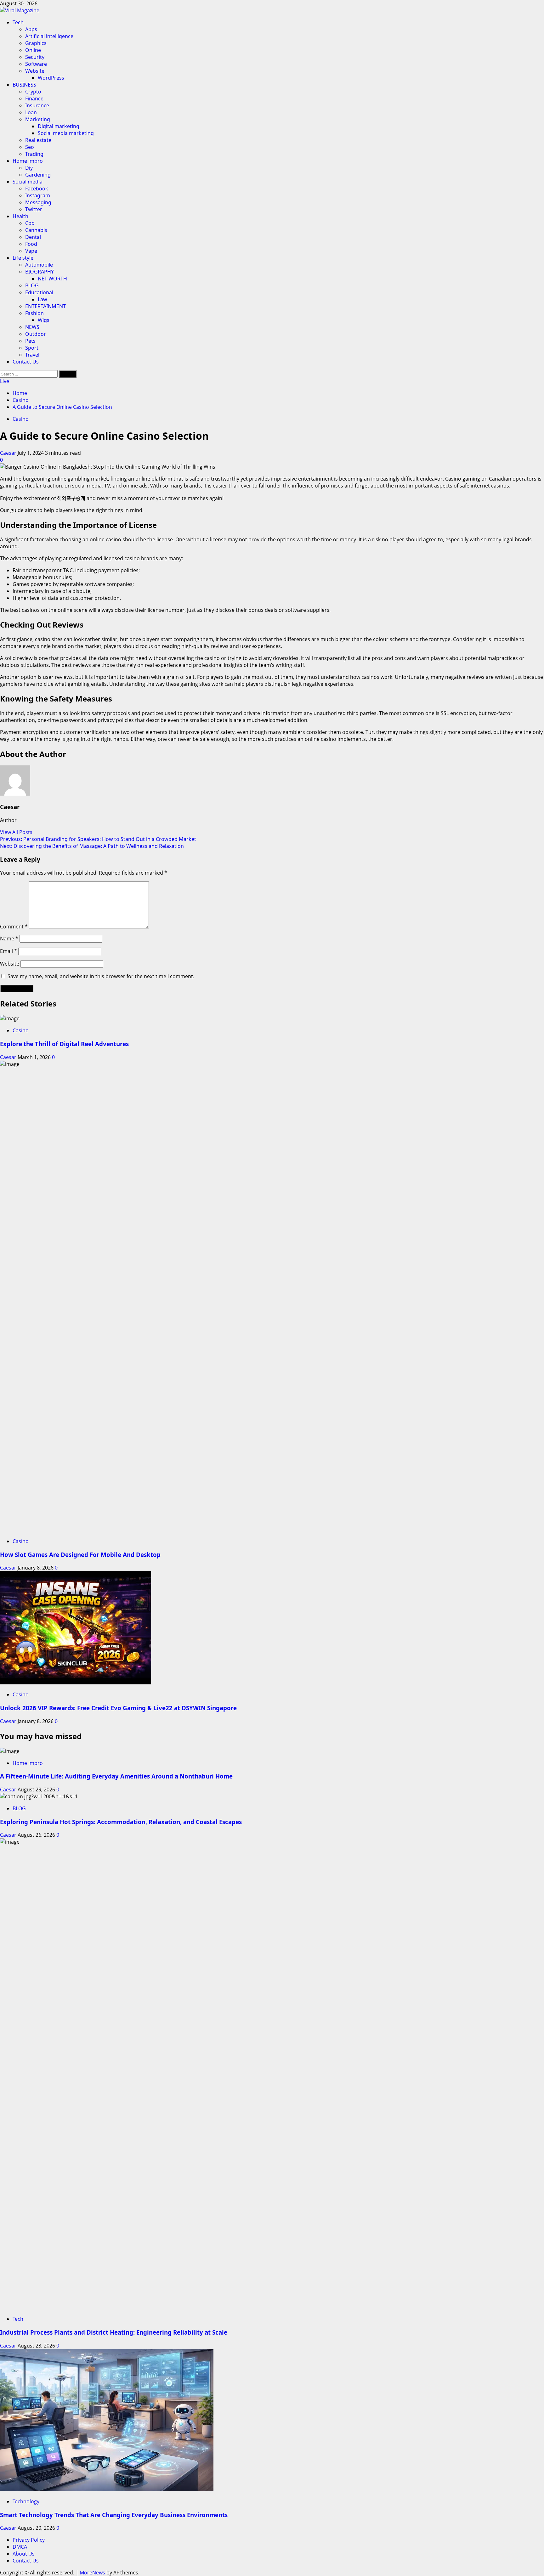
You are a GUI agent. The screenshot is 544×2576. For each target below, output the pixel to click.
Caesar (9, 453)
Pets (30, 341)
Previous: (98, 839)
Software (36, 64)
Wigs (44, 320)
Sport (32, 348)
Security (35, 57)
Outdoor (36, 334)
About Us (24, 2554)
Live (5, 381)
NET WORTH (52, 279)
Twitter (34, 209)
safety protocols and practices (127, 713)
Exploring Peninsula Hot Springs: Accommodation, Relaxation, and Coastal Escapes (121, 1822)
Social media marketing (66, 133)
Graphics (36, 43)
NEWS (32, 327)
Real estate (38, 140)
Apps (31, 29)
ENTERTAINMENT (45, 306)
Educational (39, 292)
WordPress (51, 78)
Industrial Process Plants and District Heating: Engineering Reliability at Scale (114, 2332)
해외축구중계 (71, 498)
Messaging (38, 202)
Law (42, 299)
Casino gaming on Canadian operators (491, 479)
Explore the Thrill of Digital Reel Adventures (64, 1044)
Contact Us (26, 362)
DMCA (20, 2547)
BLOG (32, 285)
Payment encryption (24, 732)
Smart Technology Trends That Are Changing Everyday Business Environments (114, 2515)
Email (8, 951)
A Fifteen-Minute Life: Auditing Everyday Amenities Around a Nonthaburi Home (116, 1776)
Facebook (37, 189)
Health (20, 216)
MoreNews (92, 2573)
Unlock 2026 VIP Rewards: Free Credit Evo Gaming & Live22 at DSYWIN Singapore (118, 1708)
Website (35, 71)
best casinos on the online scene (49, 610)
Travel (32, 355)
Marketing (38, 119)
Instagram (38, 195)
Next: (92, 846)
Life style (23, 258)
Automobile (39, 265)
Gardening (38, 175)
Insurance (37, 105)
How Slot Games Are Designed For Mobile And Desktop (80, 1555)
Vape (31, 251)
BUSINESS (24, 85)
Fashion (34, 313)
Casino (21, 419)
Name (9, 939)
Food (31, 244)
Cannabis (36, 230)
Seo (30, 147)
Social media (28, 182)
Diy (29, 168)
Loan (31, 112)
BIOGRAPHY (40, 272)
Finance (34, 99)
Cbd (30, 223)
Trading (34, 154)
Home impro (28, 161)
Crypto (33, 92)
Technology (26, 2501)
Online (33, 50)
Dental (33, 237)
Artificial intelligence (49, 36)
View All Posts (16, 832)
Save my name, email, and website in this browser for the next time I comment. (101, 976)
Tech (18, 22)
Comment (14, 927)
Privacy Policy (29, 2540)
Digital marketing (59, 126)
